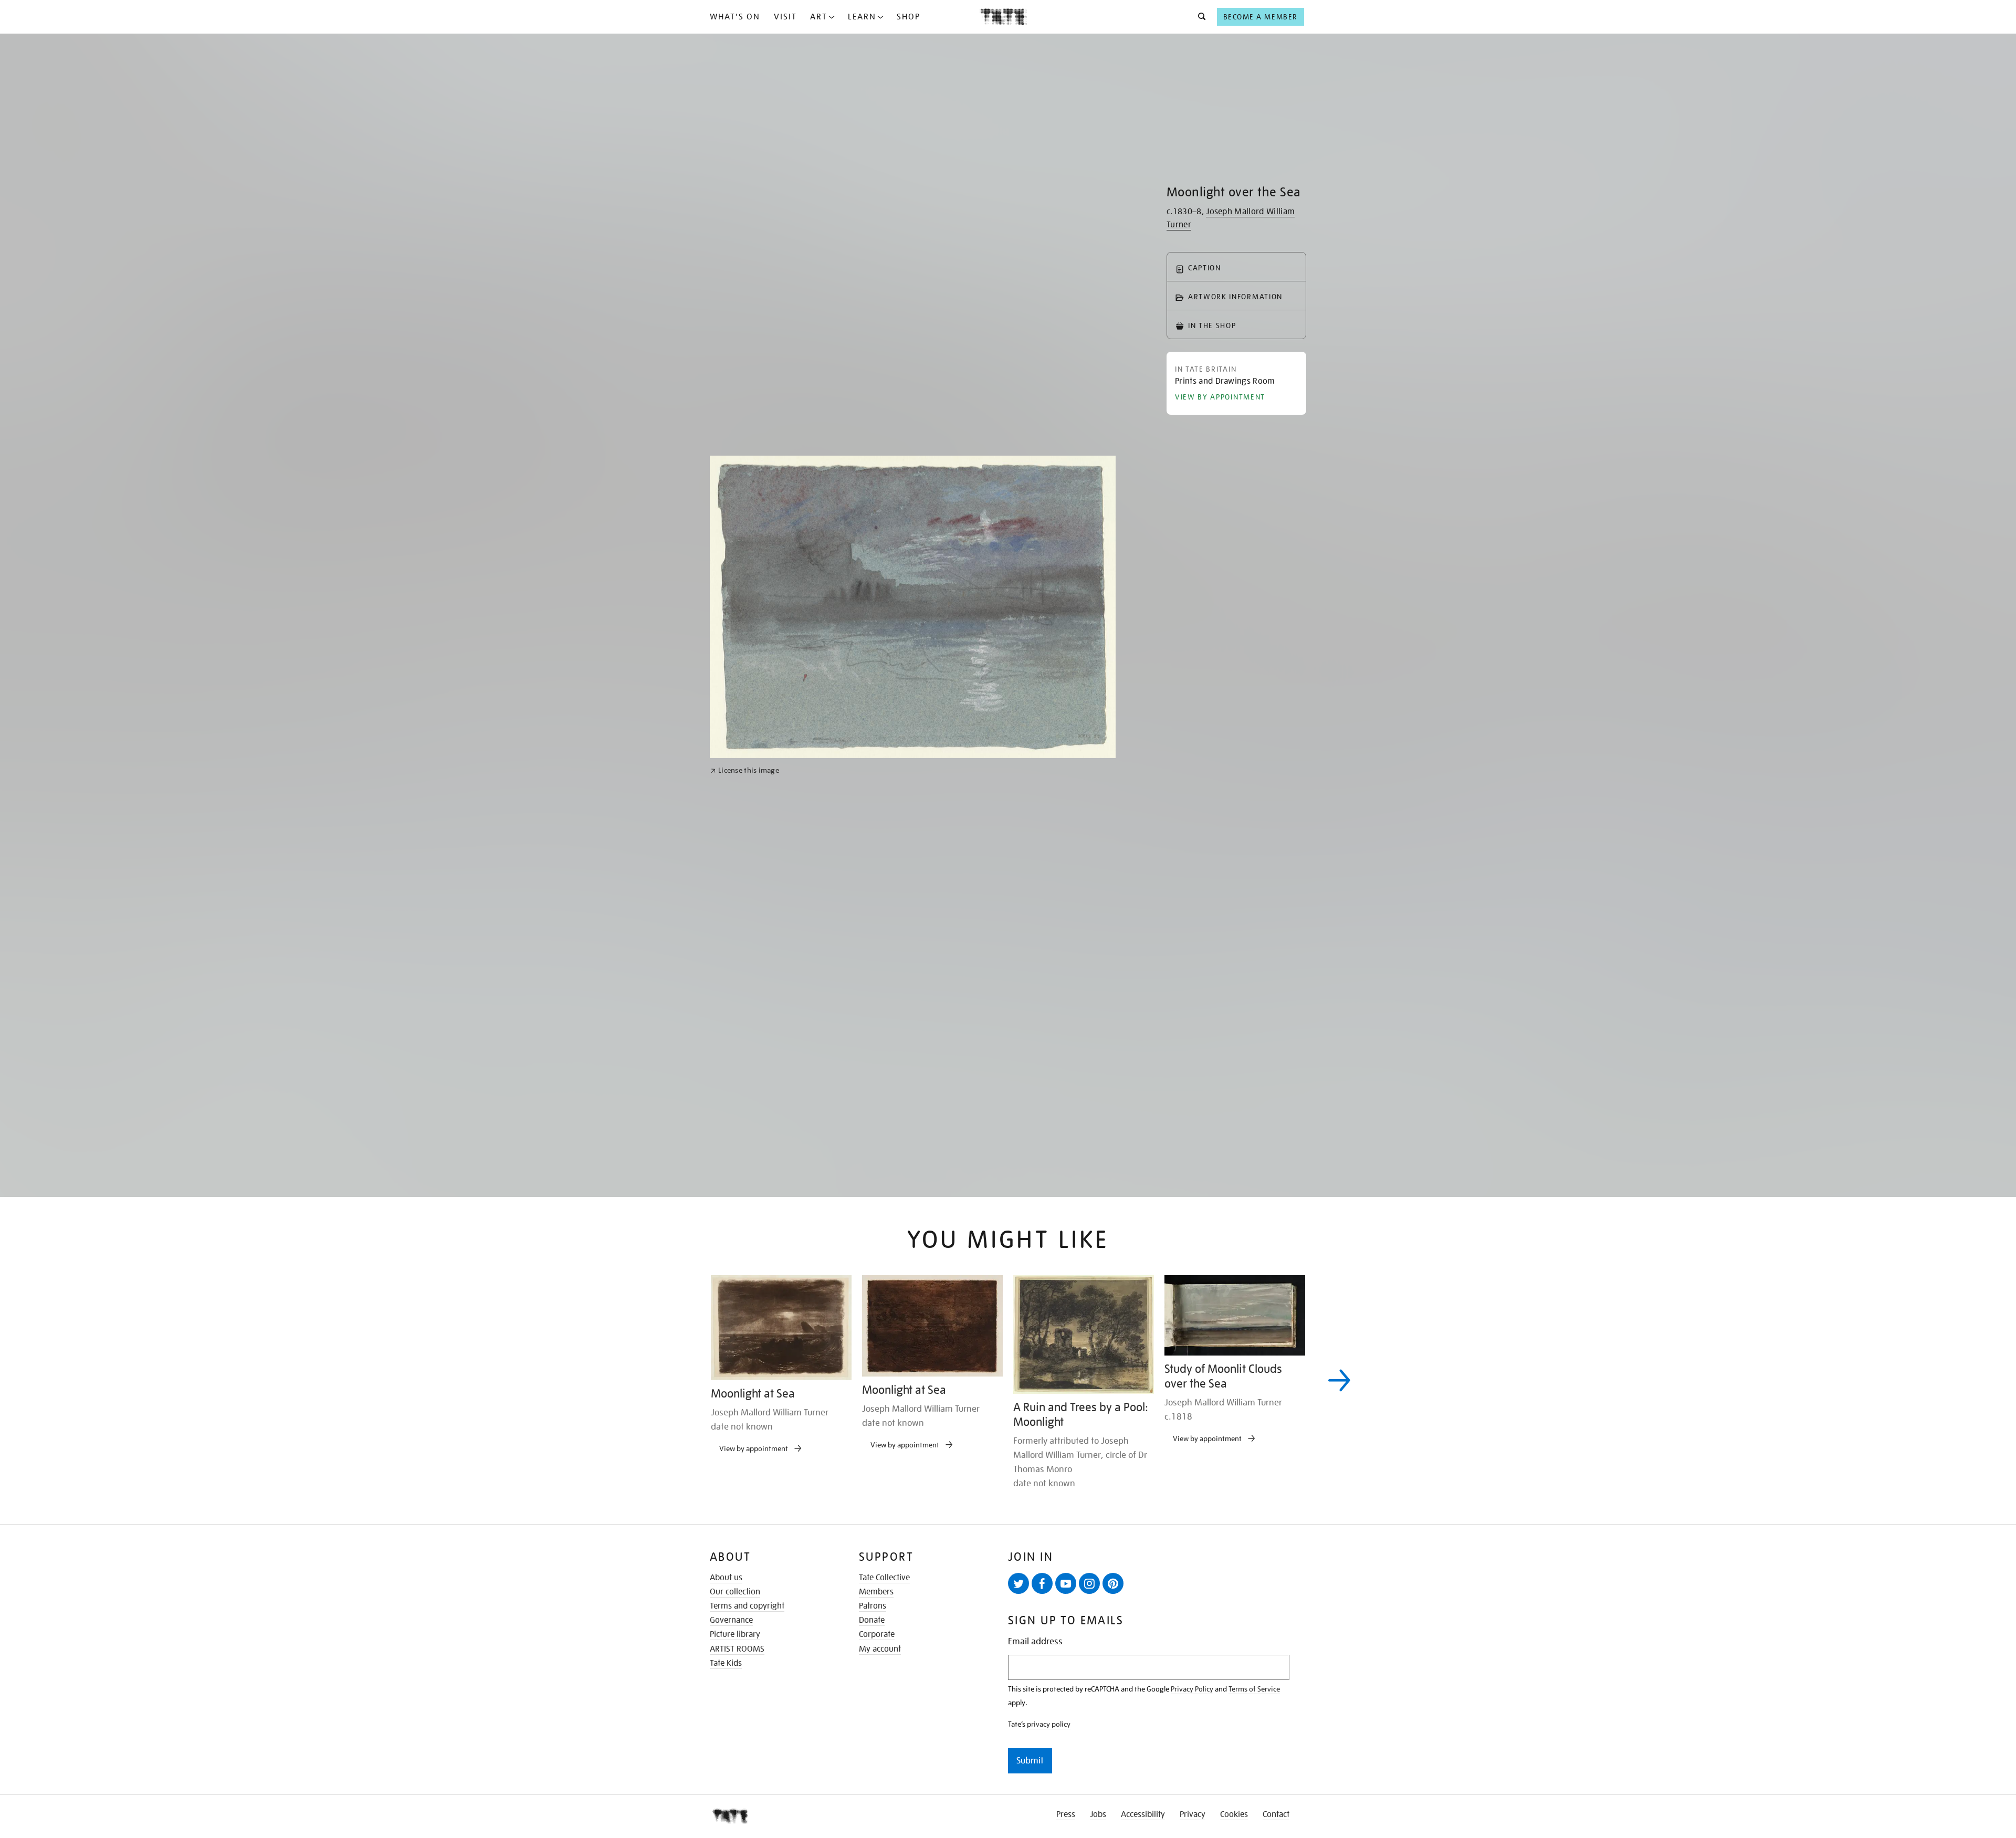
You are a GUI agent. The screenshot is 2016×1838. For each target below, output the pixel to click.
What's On (735, 17)
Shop (909, 17)
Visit (785, 17)
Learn (862, 17)
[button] (1199, 17)
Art (819, 17)
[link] (745, 1091)
